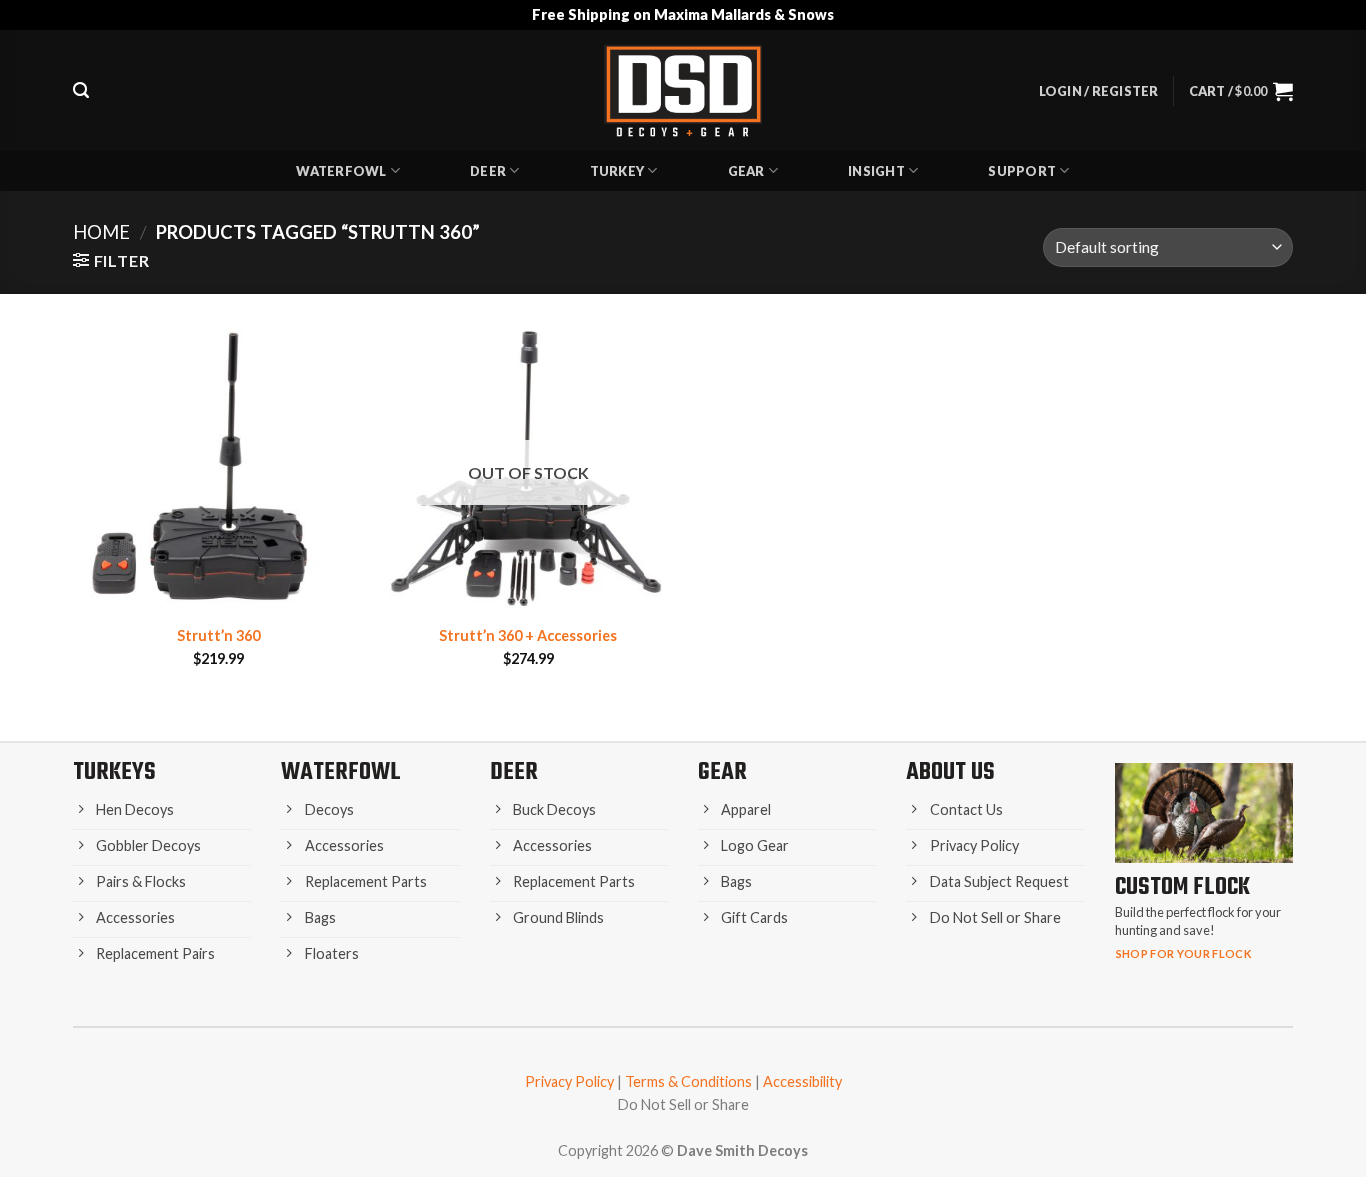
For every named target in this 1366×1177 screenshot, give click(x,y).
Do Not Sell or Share (683, 1104)
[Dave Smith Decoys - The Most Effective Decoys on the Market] (683, 90)
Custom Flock (1182, 887)
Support (1022, 171)
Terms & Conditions (688, 1081)
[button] (81, 90)
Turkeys (114, 772)
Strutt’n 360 (218, 635)
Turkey (617, 171)
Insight (876, 171)
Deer (488, 171)
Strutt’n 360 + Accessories (528, 635)
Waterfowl (341, 171)
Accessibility (802, 1081)
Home (101, 232)
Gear (746, 171)
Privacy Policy (569, 1081)
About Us (950, 772)
